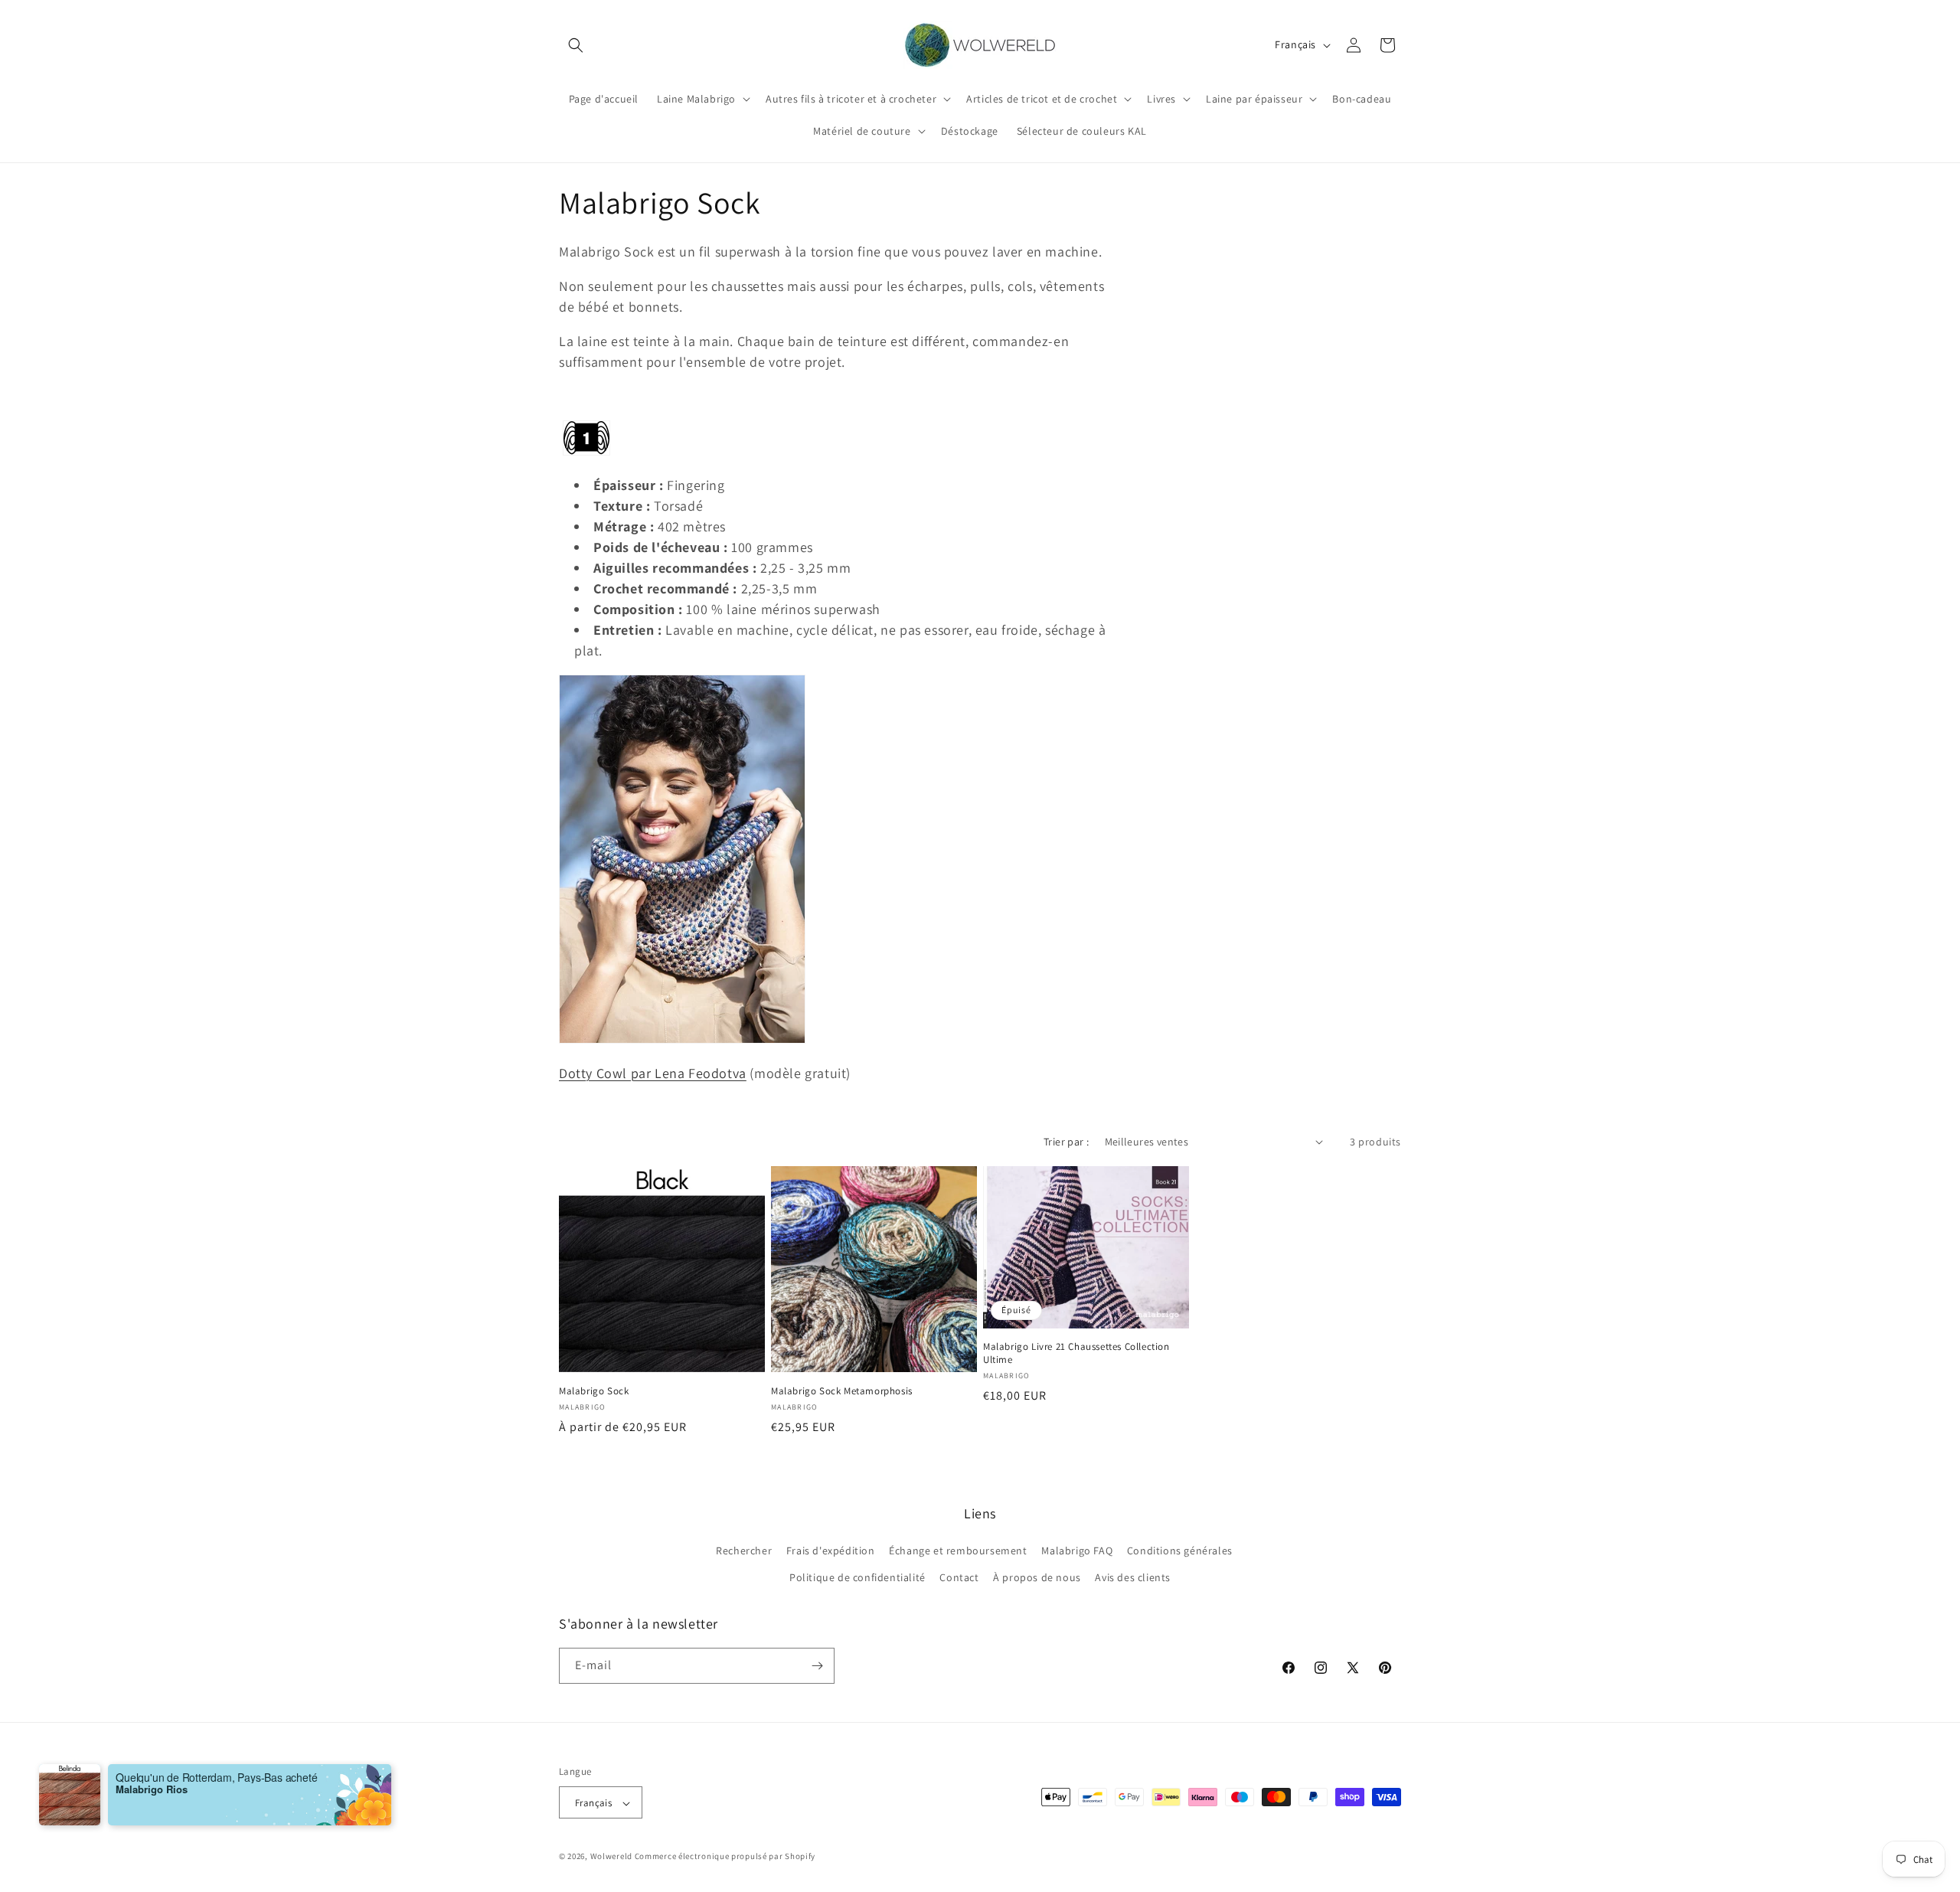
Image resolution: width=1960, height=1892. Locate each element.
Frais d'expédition (831, 1551)
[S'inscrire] (817, 1666)
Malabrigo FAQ (1077, 1551)
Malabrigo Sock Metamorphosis (842, 1391)
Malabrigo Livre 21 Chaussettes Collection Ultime (1076, 1353)
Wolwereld (611, 1857)
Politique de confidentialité (857, 1578)
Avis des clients (1133, 1578)
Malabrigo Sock (594, 1391)
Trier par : (1066, 1142)
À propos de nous (1037, 1578)
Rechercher (744, 1551)
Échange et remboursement (958, 1551)
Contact (959, 1578)
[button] (576, 45)
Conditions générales (1180, 1551)
